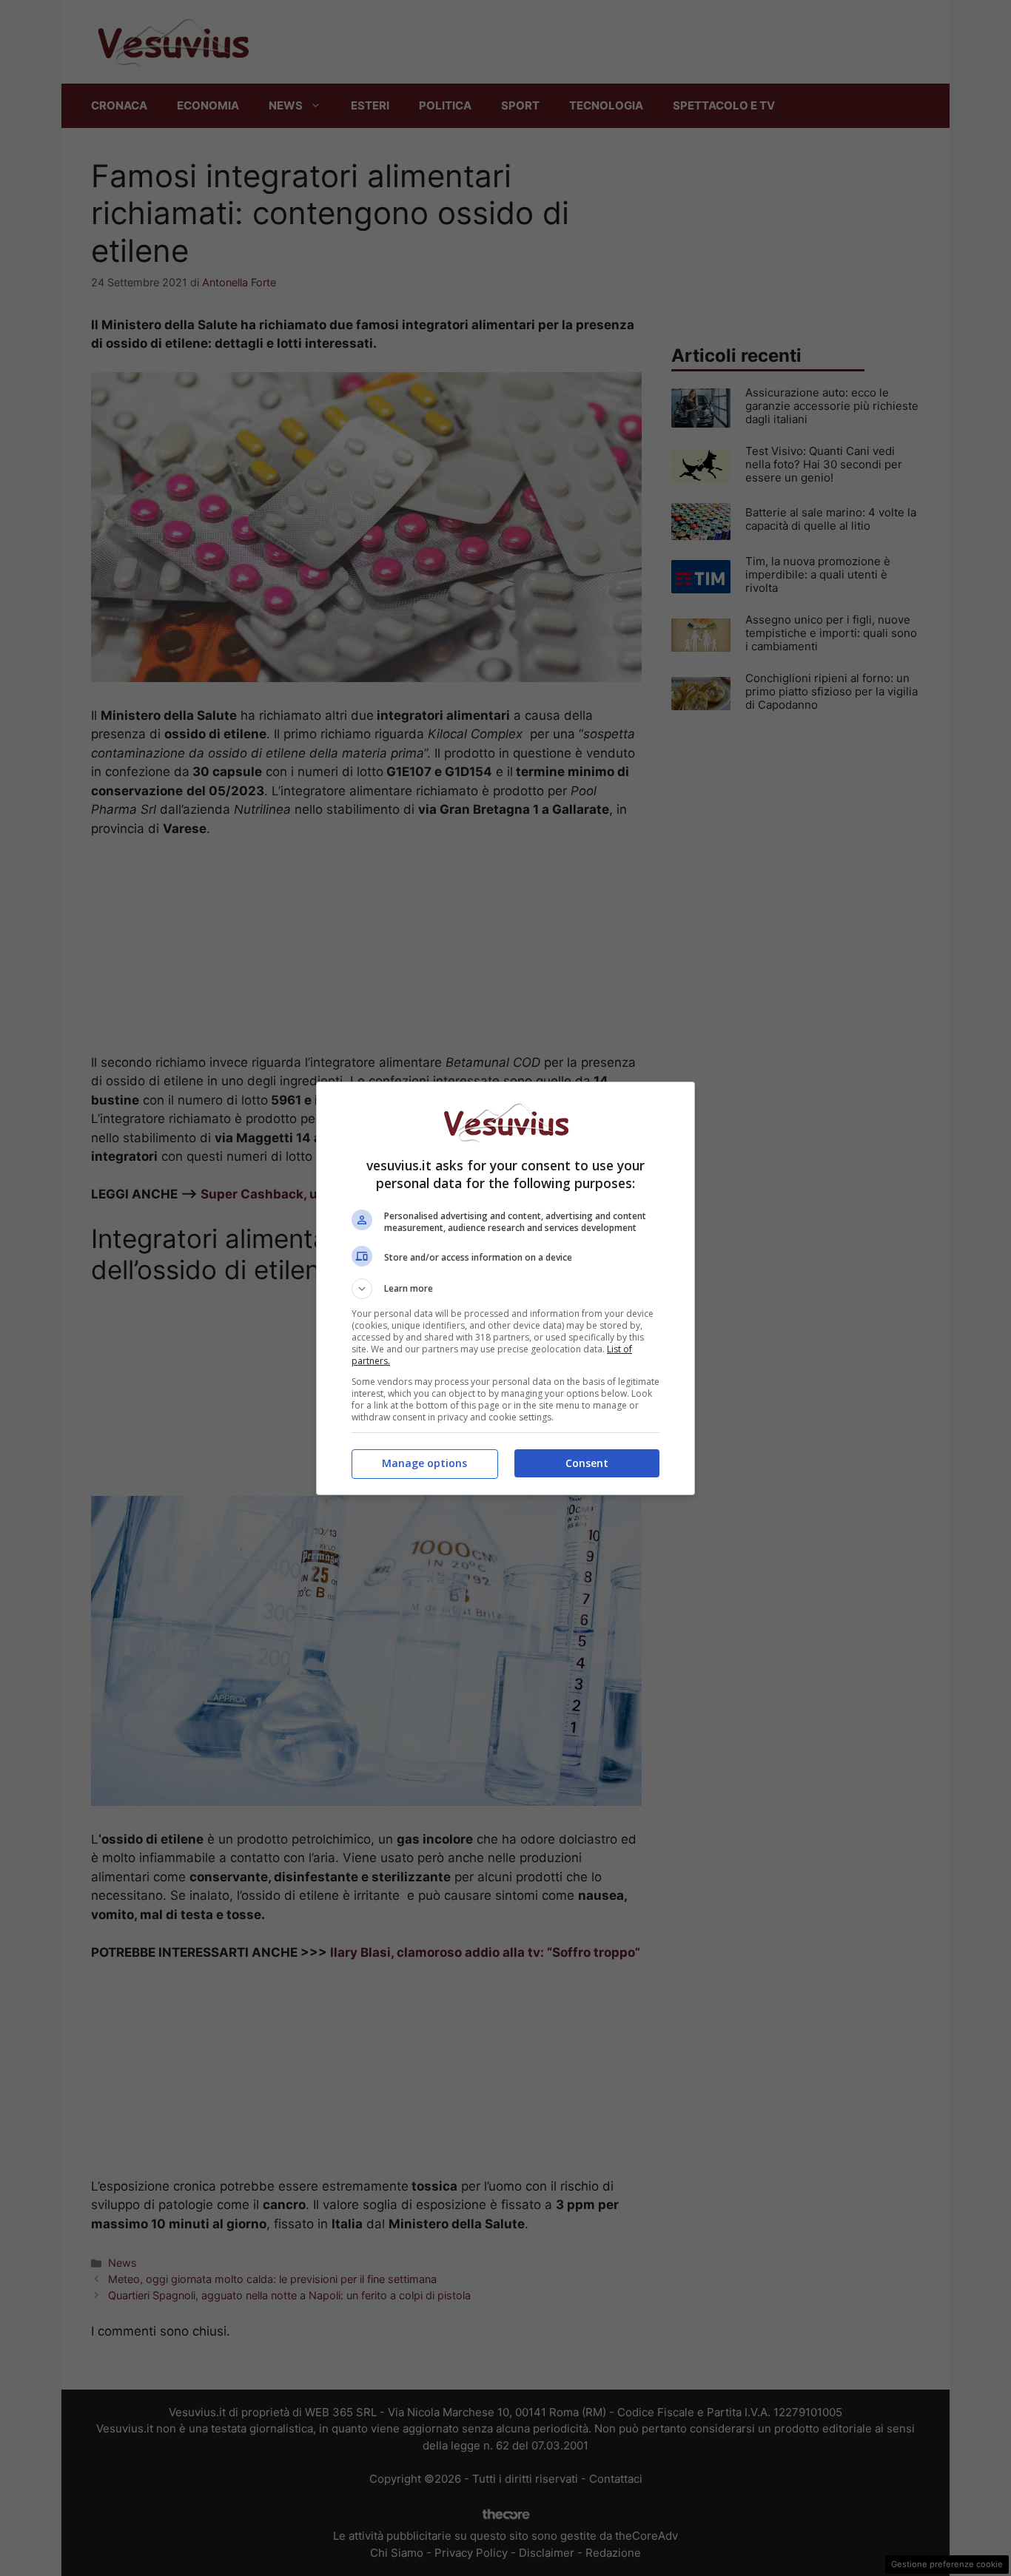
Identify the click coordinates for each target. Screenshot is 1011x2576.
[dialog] (505, 1288)
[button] (505, 1289)
